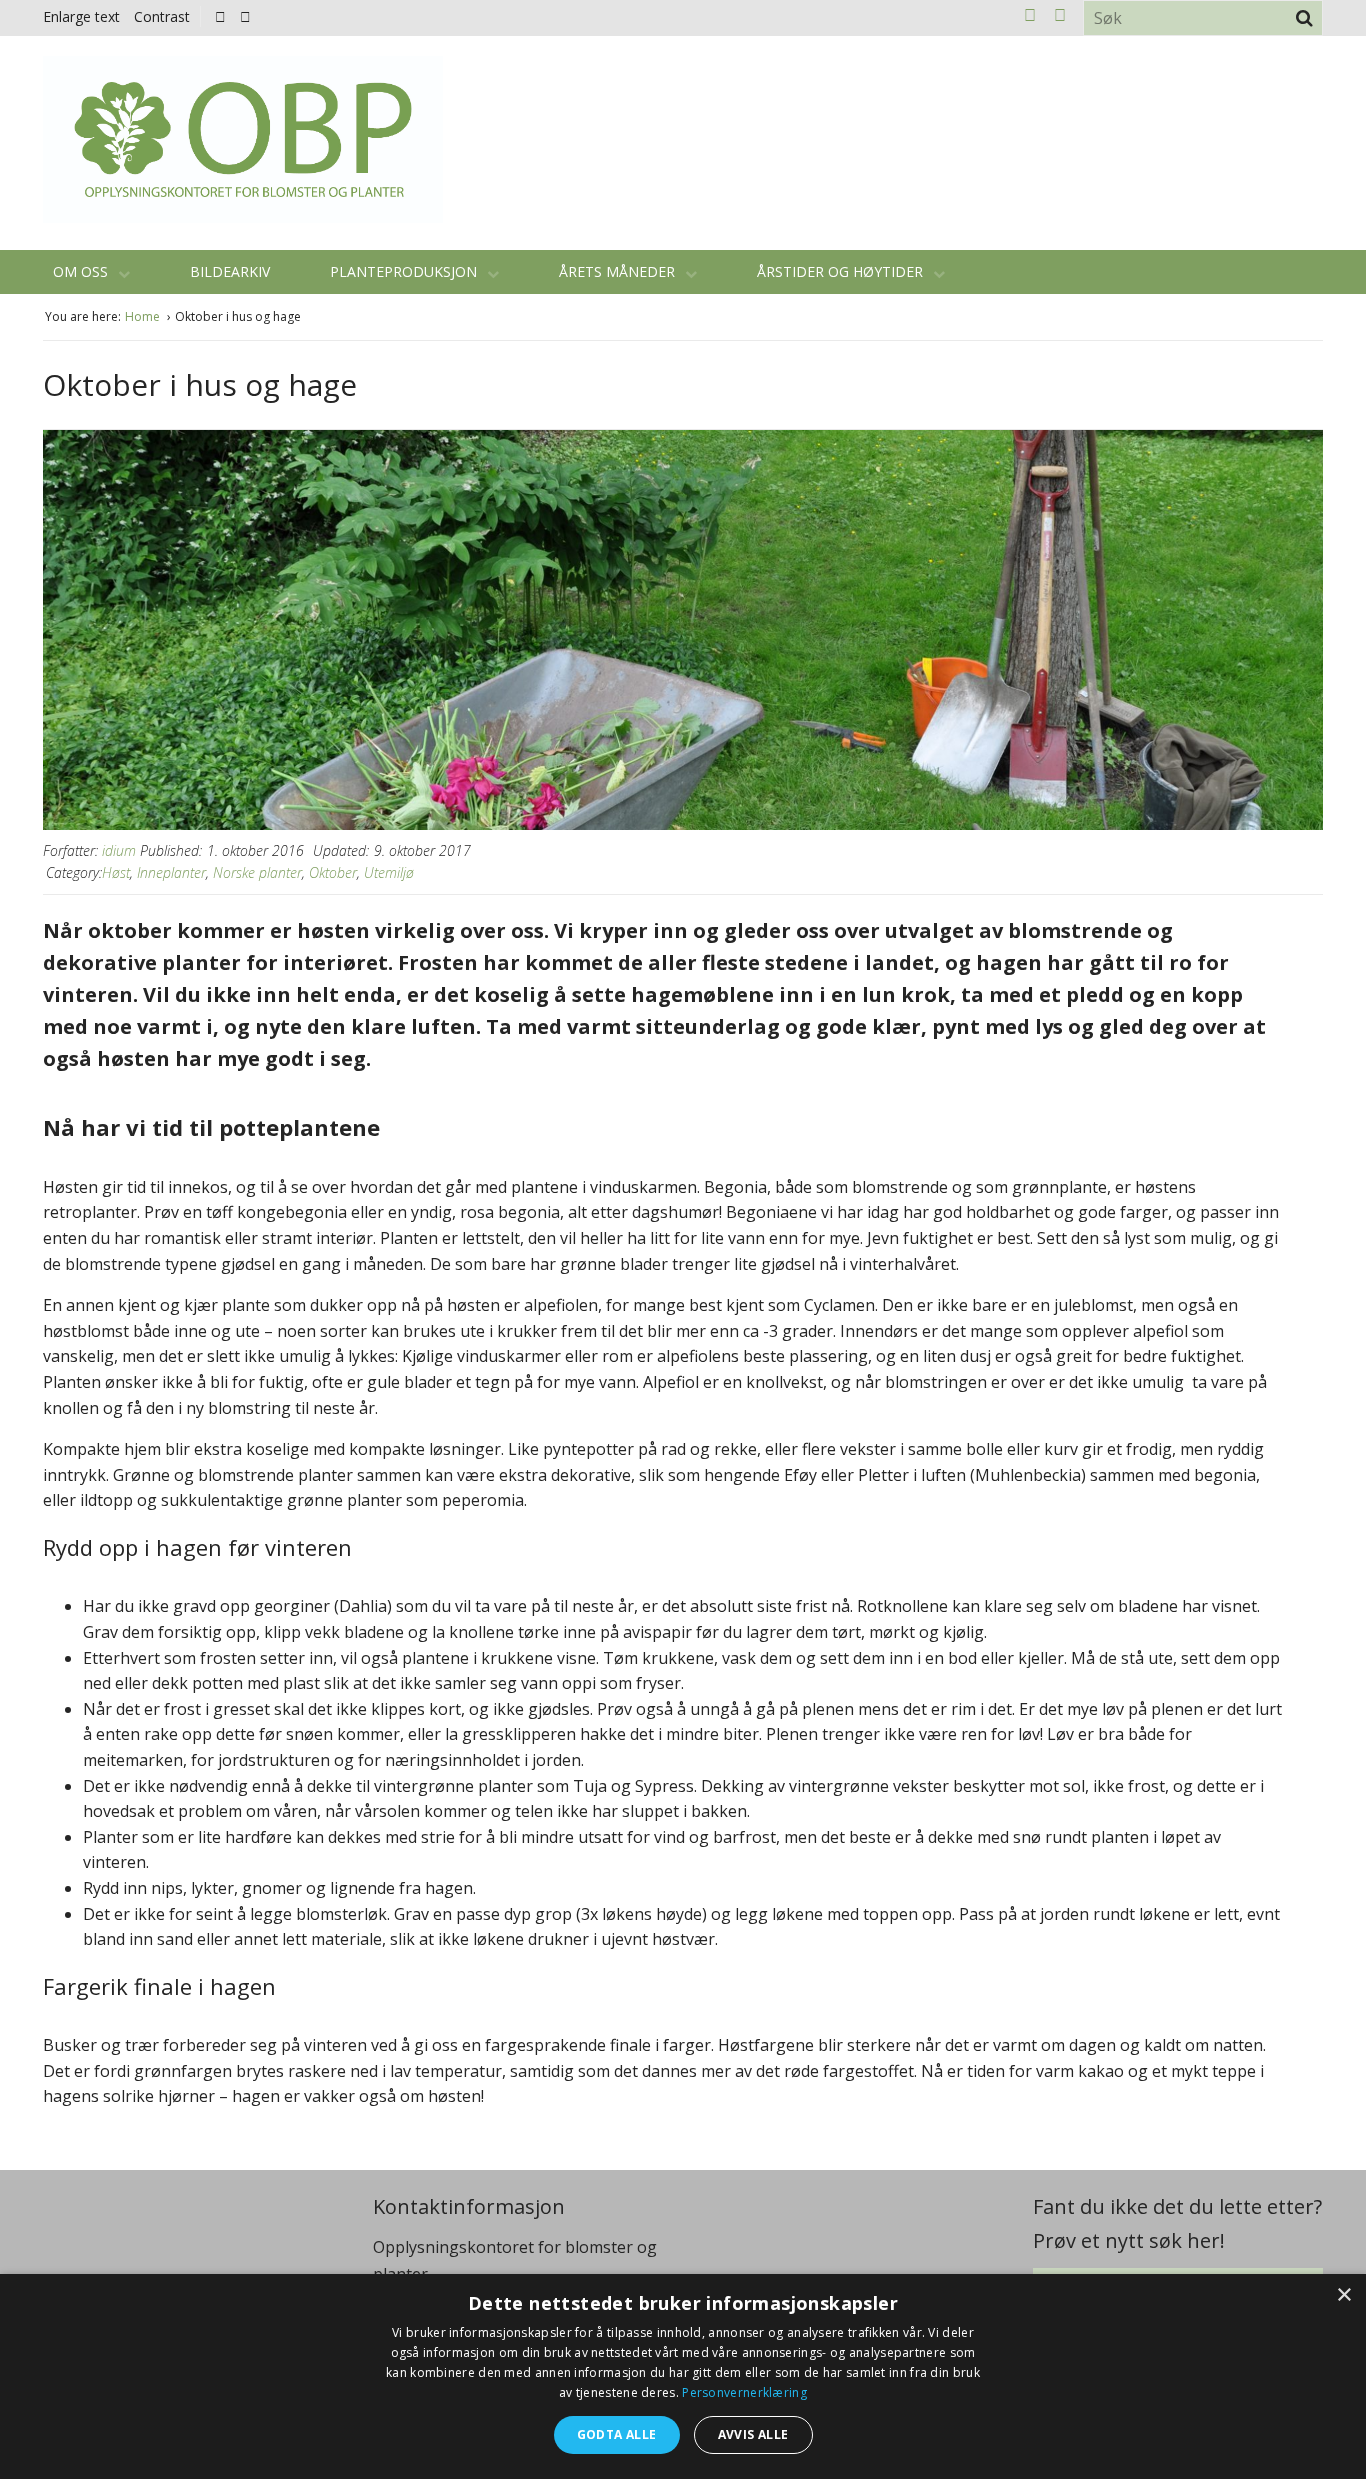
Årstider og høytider (842, 271)
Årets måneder (619, 271)
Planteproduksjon (405, 271)
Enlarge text (81, 16)
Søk (1304, 18)
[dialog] (683, 2376)
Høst (116, 872)
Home (144, 316)
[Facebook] (220, 16)
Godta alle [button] (617, 2434)
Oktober (333, 872)
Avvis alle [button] (753, 2434)
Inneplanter (171, 872)
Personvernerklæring (744, 2392)
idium (119, 850)
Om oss (82, 271)
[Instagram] (245, 16)
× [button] (1343, 2295)
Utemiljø (389, 872)
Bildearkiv (230, 271)
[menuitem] (225, 16)
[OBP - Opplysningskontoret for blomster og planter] (243, 139)
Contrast (162, 16)
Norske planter (257, 872)
